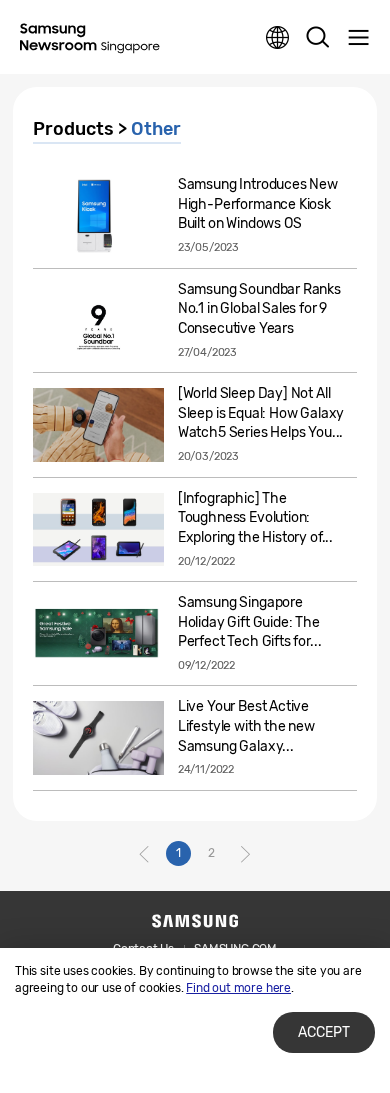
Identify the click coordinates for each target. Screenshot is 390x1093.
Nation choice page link (278, 38)
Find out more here (238, 988)
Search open (318, 38)
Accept (324, 1032)
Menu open (358, 38)
